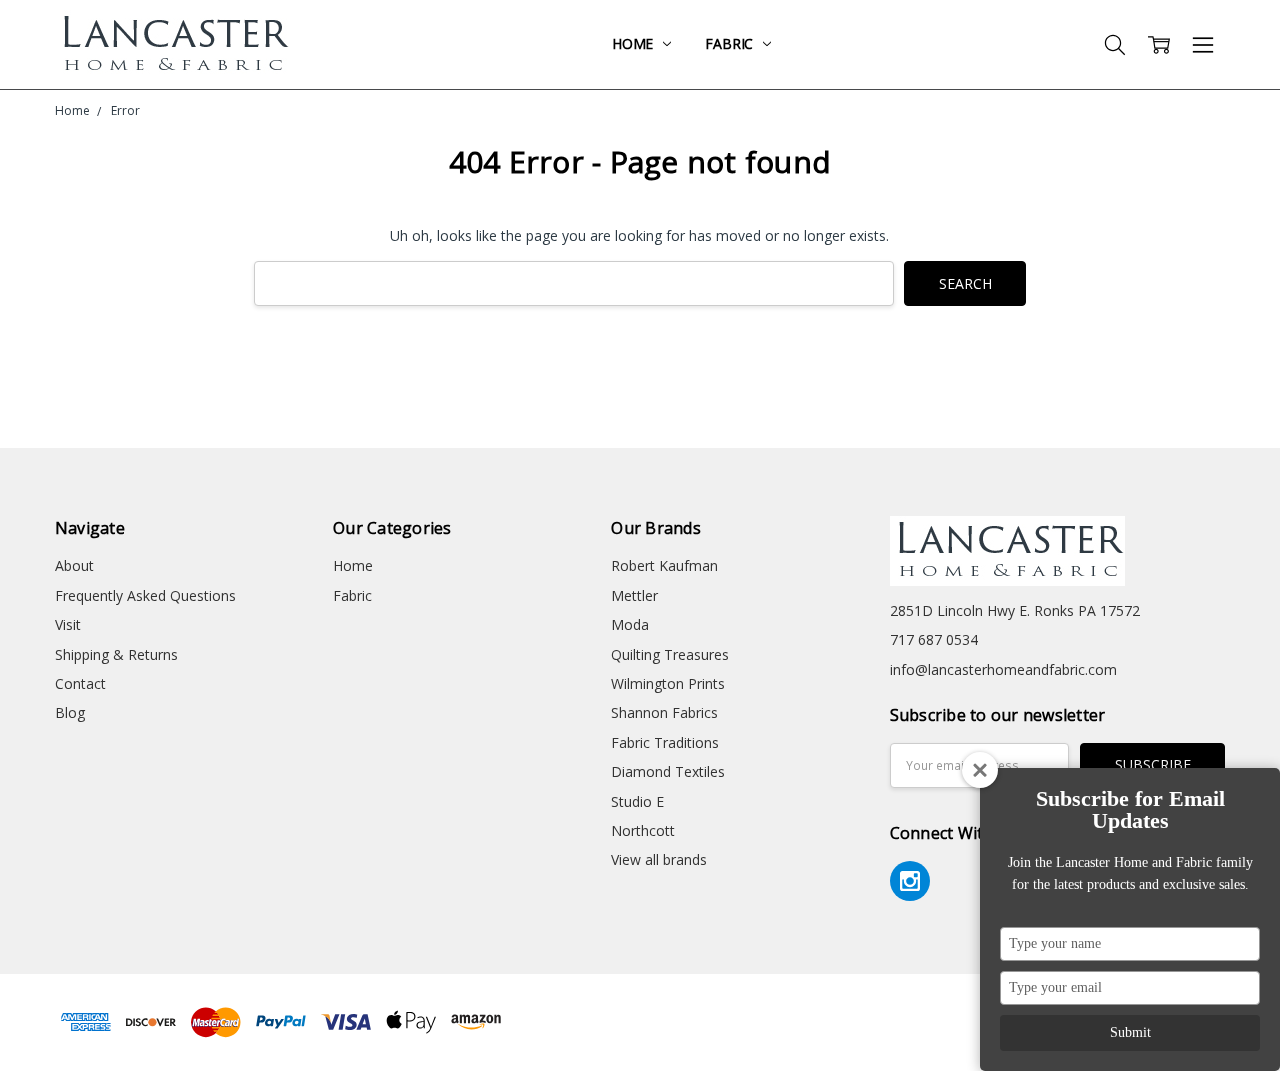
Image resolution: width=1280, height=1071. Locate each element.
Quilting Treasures (670, 654)
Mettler (634, 595)
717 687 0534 (934, 639)
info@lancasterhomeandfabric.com (1003, 669)
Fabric (731, 43)
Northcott (643, 830)
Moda (630, 624)
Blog (70, 712)
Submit (1130, 1032)
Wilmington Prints (668, 683)
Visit (68, 624)
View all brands (659, 859)
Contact (80, 683)
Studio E (637, 801)
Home (634, 43)
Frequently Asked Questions (145, 595)
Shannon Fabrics (664, 712)
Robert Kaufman (664, 565)
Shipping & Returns (116, 654)
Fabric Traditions (665, 742)
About (74, 565)
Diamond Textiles (668, 771)
